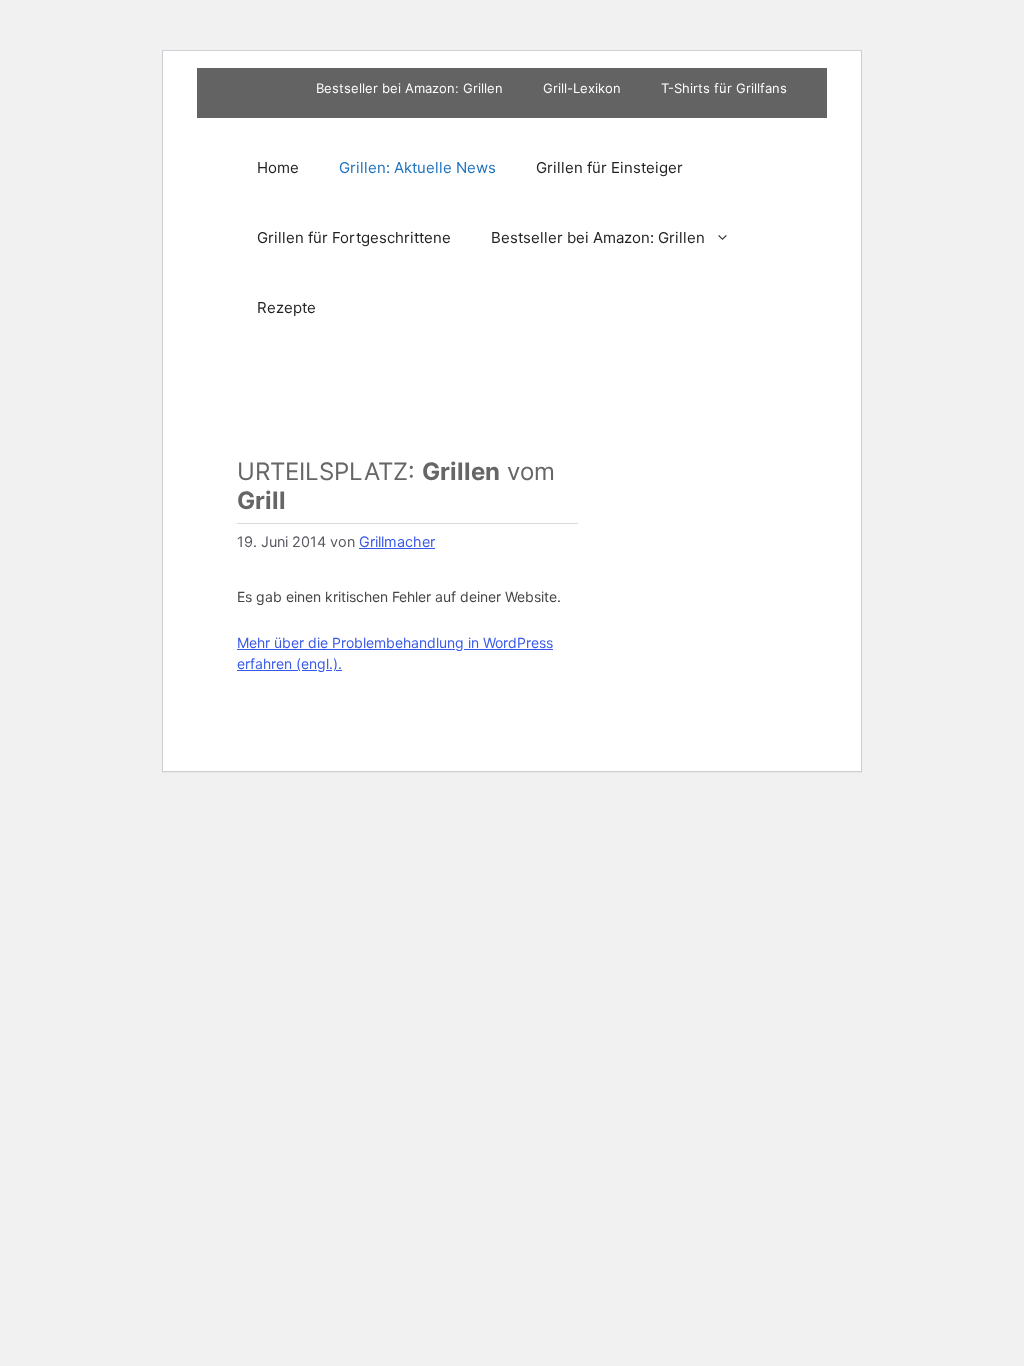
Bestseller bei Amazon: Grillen (409, 88)
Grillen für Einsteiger (609, 167)
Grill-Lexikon (582, 88)
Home (278, 167)
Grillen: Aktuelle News (417, 167)
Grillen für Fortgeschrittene (354, 237)
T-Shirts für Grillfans (724, 88)
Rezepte (286, 307)
